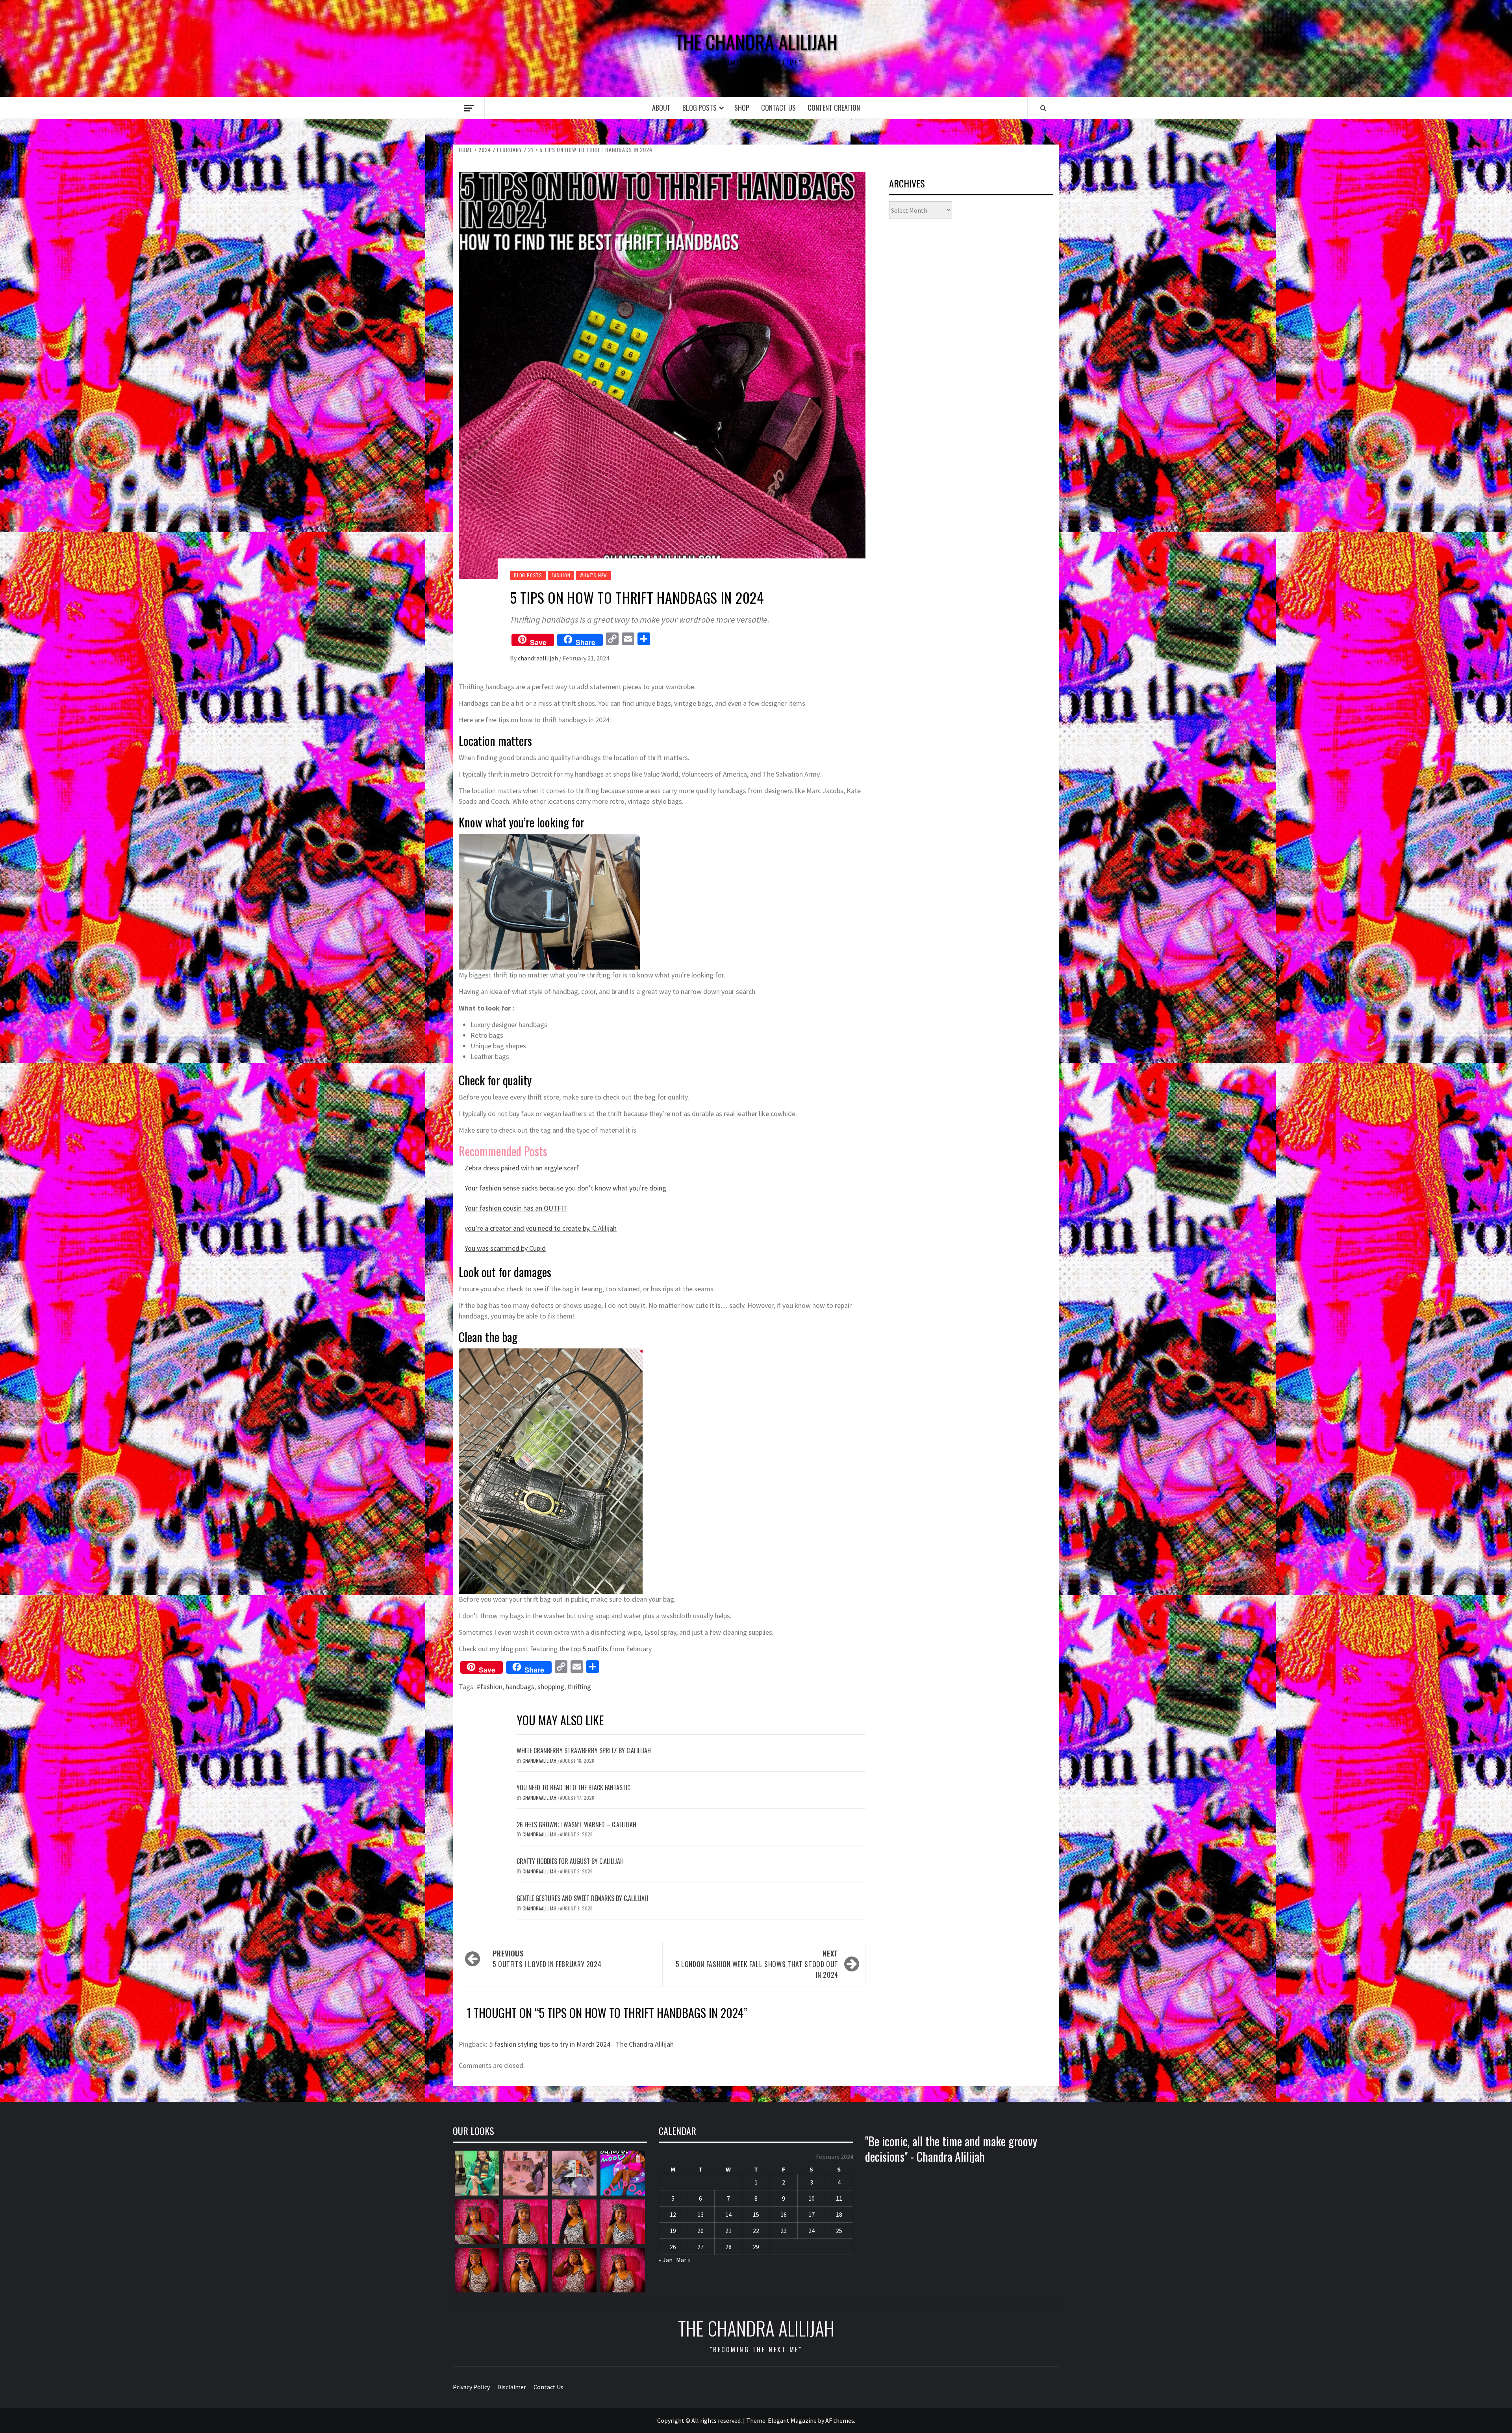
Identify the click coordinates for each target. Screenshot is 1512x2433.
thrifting (579, 1687)
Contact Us (778, 108)
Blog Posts (699, 108)
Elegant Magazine (792, 2420)
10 (812, 2198)
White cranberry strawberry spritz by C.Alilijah (584, 1751)
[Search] (1043, 108)
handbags (520, 1687)
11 (839, 2198)
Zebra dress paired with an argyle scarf (522, 1168)
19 (673, 2231)
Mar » (683, 2260)
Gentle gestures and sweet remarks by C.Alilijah (582, 1898)
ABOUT (661, 108)
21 (728, 2231)
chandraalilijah (538, 658)
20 (700, 2231)
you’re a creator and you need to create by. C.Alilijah (541, 1228)
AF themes (840, 2420)
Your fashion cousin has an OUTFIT (516, 1208)
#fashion (489, 1687)
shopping (551, 1687)
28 (728, 2247)
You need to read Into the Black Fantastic (573, 1788)
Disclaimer (512, 2387)
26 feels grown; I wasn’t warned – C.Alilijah (576, 1825)
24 (812, 2231)
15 (756, 2214)
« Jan (666, 2260)
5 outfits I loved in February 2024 (547, 1959)
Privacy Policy (471, 2387)
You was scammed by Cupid (505, 1248)
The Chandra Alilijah (756, 42)
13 (700, 2214)
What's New (593, 575)
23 (784, 2231)
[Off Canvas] (469, 108)
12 (673, 2214)
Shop (742, 108)
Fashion (561, 575)
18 (839, 2214)
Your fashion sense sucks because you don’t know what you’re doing (565, 1188)
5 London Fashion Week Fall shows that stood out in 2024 (757, 1964)
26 (673, 2247)
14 (728, 2214)
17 (812, 2214)
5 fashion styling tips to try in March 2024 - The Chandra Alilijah (581, 2044)
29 (756, 2247)
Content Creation (834, 108)
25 (839, 2231)
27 (700, 2247)
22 (756, 2231)
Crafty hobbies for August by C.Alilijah (570, 1861)
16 (784, 2214)
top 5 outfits (589, 1649)
